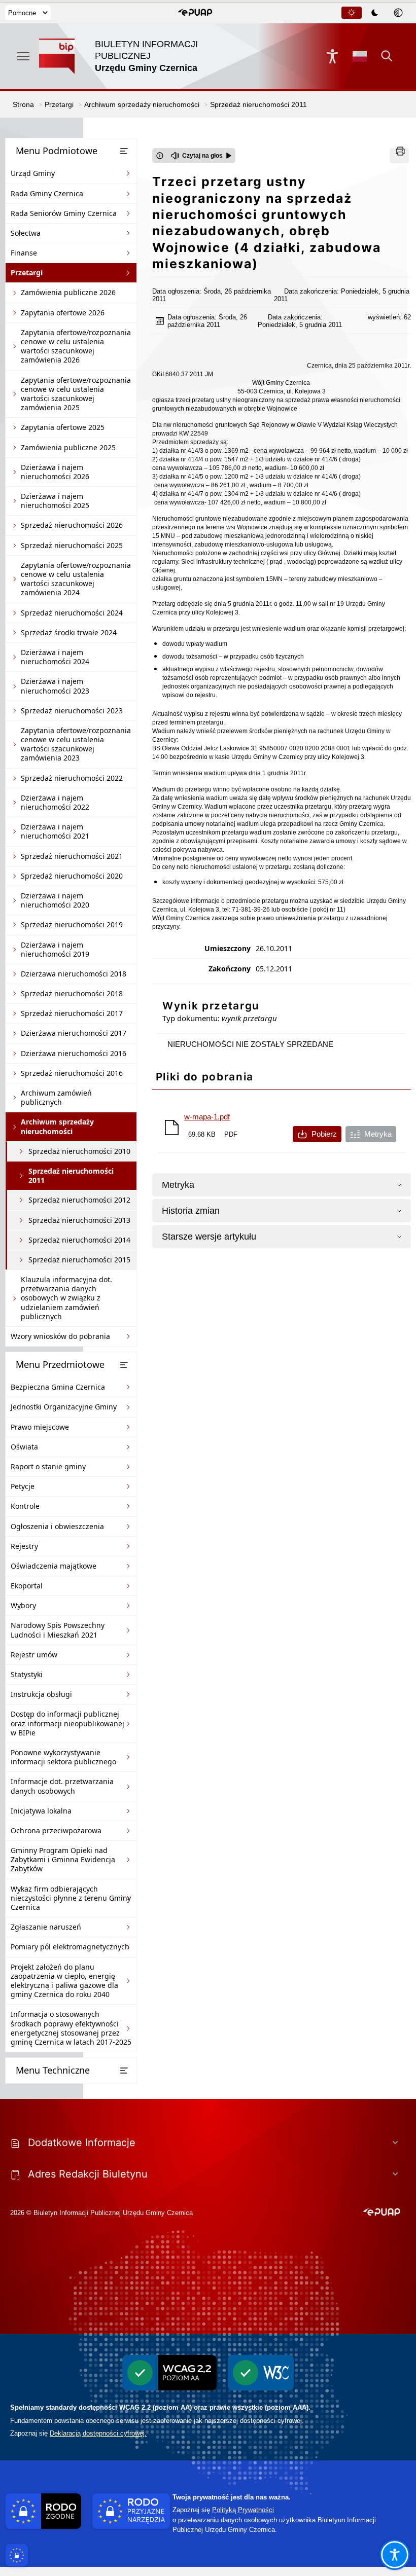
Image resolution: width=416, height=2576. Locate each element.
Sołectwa (26, 233)
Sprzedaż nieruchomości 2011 (71, 1175)
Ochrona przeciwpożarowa (56, 1830)
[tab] (352, 13)
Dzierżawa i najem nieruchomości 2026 (55, 472)
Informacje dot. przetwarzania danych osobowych (62, 1786)
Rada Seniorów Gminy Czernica (64, 213)
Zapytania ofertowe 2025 (63, 427)
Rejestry (24, 1546)
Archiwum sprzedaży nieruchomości (57, 1126)
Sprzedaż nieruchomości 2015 (79, 1260)
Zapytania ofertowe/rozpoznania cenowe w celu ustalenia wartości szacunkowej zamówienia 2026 (76, 346)
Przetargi (27, 273)
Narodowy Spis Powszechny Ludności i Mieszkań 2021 (58, 1630)
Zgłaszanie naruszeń (46, 1927)
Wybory (23, 1605)
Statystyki (27, 1674)
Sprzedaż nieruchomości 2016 (72, 1073)
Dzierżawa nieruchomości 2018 (74, 974)
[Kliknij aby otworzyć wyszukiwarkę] (387, 56)
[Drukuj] (399, 156)
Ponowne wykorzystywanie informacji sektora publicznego (63, 1757)
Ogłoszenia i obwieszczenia (57, 1526)
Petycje (23, 1486)
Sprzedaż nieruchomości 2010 (79, 1151)
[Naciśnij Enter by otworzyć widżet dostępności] (332, 56)
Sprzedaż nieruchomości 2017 (72, 1013)
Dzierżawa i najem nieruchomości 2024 (55, 657)
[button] (195, 13)
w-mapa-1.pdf (207, 1117)
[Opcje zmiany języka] (360, 56)
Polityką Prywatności (243, 2510)
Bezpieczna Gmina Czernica (58, 1387)
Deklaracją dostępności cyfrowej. (98, 2433)
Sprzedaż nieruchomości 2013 (79, 1220)
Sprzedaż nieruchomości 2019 (72, 924)
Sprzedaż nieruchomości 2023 (72, 711)
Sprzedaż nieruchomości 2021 (72, 856)
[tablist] (375, 13)
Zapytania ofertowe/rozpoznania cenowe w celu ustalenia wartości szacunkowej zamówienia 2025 (76, 394)
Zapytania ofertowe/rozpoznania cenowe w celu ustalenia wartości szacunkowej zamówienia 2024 (76, 579)
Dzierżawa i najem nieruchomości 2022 (55, 802)
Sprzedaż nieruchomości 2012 (79, 1200)
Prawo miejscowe (40, 1427)
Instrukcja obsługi (41, 1694)
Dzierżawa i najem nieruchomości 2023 (55, 686)
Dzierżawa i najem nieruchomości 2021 (55, 831)
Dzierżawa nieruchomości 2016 (74, 1053)
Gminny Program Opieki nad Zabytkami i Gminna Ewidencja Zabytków (63, 1859)
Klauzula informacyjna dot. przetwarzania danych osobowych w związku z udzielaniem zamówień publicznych (66, 1298)
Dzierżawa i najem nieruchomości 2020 (55, 900)
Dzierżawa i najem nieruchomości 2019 (55, 949)
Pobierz (324, 1134)
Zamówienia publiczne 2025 (68, 447)
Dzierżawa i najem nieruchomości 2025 (55, 501)
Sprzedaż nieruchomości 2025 (72, 545)
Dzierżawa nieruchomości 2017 (74, 1033)
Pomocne (22, 13)
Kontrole (25, 1506)
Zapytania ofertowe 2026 (63, 313)
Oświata (24, 1447)
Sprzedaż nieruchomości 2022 (72, 778)
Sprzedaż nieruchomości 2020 (72, 876)
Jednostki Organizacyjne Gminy (64, 1407)
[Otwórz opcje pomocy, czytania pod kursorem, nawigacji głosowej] (395, 2555)
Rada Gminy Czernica (47, 193)
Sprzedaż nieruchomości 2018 (72, 993)
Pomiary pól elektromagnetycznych (70, 1947)
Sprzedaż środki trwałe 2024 (69, 632)
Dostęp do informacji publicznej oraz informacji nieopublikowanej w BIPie (67, 1723)
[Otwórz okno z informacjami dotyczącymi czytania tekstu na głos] (160, 156)
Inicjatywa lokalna (41, 1811)
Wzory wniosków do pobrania (60, 1336)
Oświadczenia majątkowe (54, 1566)
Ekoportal (27, 1586)
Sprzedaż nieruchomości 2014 (79, 1240)
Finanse (24, 253)
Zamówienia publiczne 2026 (68, 292)
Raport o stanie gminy (48, 1466)
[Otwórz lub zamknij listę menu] (124, 151)
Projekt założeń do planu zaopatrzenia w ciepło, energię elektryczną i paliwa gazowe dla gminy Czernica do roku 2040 (64, 1981)
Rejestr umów (34, 1655)
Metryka (378, 1134)
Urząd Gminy (33, 173)
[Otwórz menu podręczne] (23, 56)
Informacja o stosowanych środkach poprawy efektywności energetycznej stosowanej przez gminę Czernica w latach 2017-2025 (71, 2028)
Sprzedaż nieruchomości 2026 (72, 525)
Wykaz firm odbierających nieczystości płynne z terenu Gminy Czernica (71, 1898)
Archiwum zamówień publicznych (56, 1097)
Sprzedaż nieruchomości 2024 (72, 613)
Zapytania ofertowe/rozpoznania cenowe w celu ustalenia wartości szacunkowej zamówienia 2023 (76, 744)
